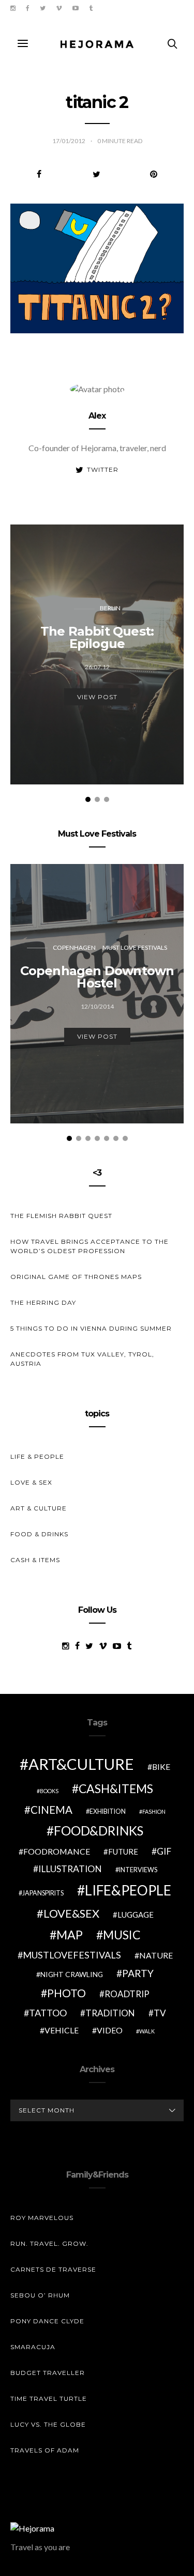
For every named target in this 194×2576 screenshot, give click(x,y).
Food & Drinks (39, 1534)
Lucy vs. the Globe (48, 2424)
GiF (164, 1851)
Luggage (136, 1915)
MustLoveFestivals (72, 1955)
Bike (161, 1767)
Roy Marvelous (42, 2218)
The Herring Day (43, 1302)
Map (70, 1935)
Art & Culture (39, 1508)
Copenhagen (74, 947)
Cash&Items (116, 1788)
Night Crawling (72, 1974)
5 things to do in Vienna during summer (91, 1328)
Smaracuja (33, 2347)
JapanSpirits (43, 1893)
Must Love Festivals (135, 947)
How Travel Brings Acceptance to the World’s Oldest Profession (89, 1246)
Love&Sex (71, 1913)
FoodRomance (57, 1851)
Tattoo (48, 2013)
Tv (160, 2013)
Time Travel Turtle (49, 2398)
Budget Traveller (48, 2373)
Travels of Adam (45, 2450)
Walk (147, 2031)
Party (138, 1973)
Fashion (154, 1811)
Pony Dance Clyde (47, 2321)
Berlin (110, 608)
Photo (66, 1993)
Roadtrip (127, 1994)
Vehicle (62, 2030)
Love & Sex (31, 1482)
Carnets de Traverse (53, 2269)
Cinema (51, 1810)
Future (123, 1852)
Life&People (128, 1890)
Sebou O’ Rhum (40, 2295)
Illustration (70, 1869)
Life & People (37, 1456)
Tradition (110, 2013)
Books (49, 1791)
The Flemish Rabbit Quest (61, 1216)
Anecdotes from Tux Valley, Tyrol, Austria (82, 1359)
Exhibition (108, 1811)
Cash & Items (35, 1560)
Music (122, 1935)
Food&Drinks (99, 1831)
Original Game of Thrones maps (76, 1277)
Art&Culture (81, 1764)
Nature (156, 1955)
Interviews (138, 1870)
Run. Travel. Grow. (49, 2243)
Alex (97, 416)
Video (110, 2030)
